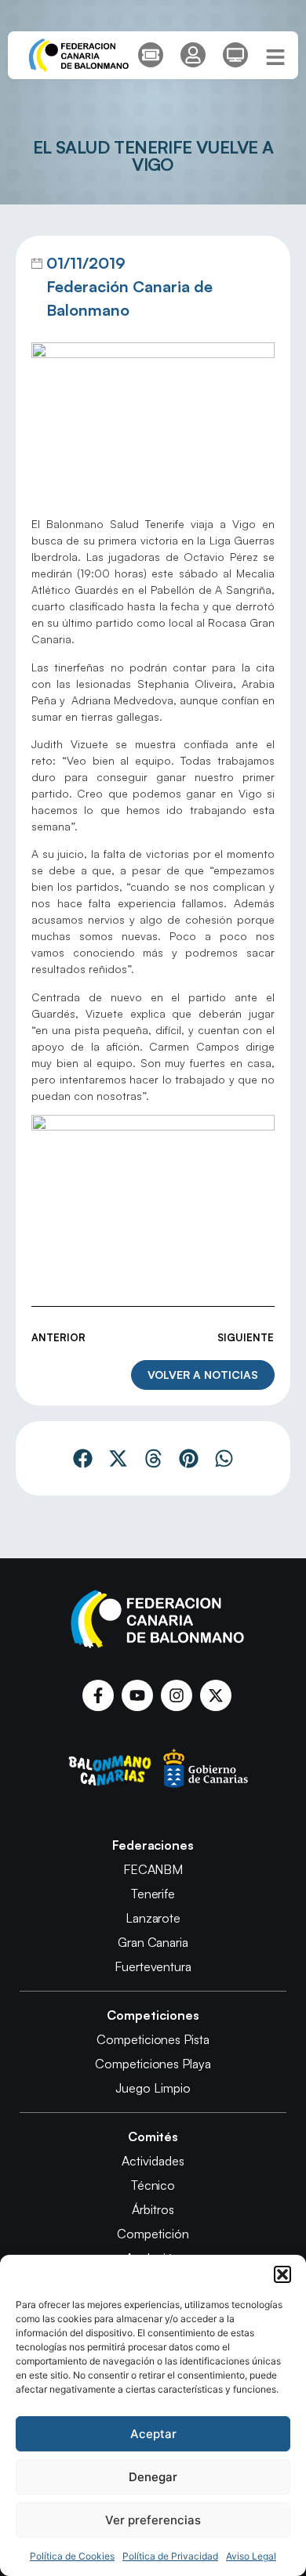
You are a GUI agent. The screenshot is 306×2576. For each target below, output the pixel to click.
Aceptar (153, 2434)
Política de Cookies (72, 2556)
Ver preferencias (153, 2520)
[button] (282, 2274)
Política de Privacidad (170, 2556)
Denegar (153, 2477)
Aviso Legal (251, 2556)
